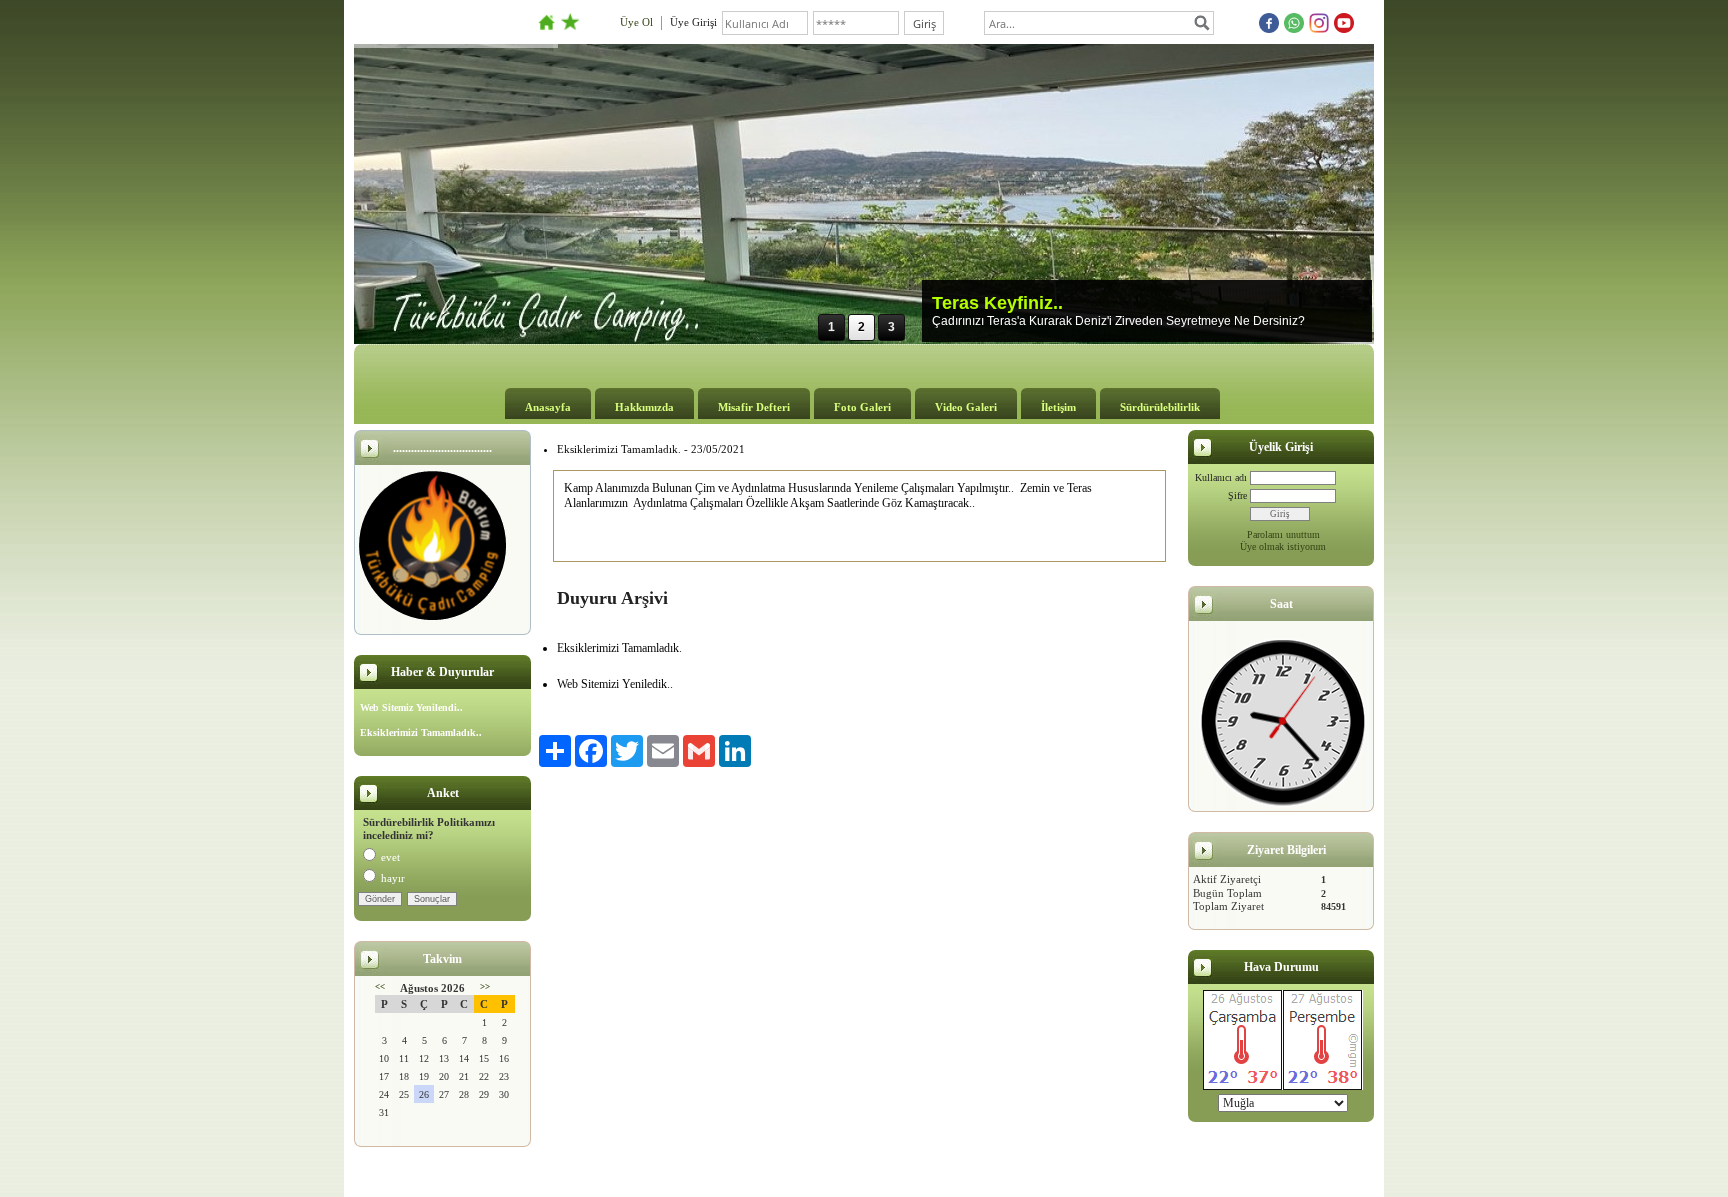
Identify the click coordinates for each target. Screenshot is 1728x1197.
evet (390, 857)
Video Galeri (966, 407)
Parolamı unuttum (1283, 534)
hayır (393, 878)
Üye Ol (636, 22)
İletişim (1058, 407)
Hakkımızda (644, 407)
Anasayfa (548, 407)
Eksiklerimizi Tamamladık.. (421, 732)
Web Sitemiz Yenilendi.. (411, 707)
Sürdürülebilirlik (1160, 407)
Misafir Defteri (754, 407)
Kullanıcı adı (1221, 477)
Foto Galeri (862, 407)
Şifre (1237, 495)
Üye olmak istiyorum (1283, 546)
